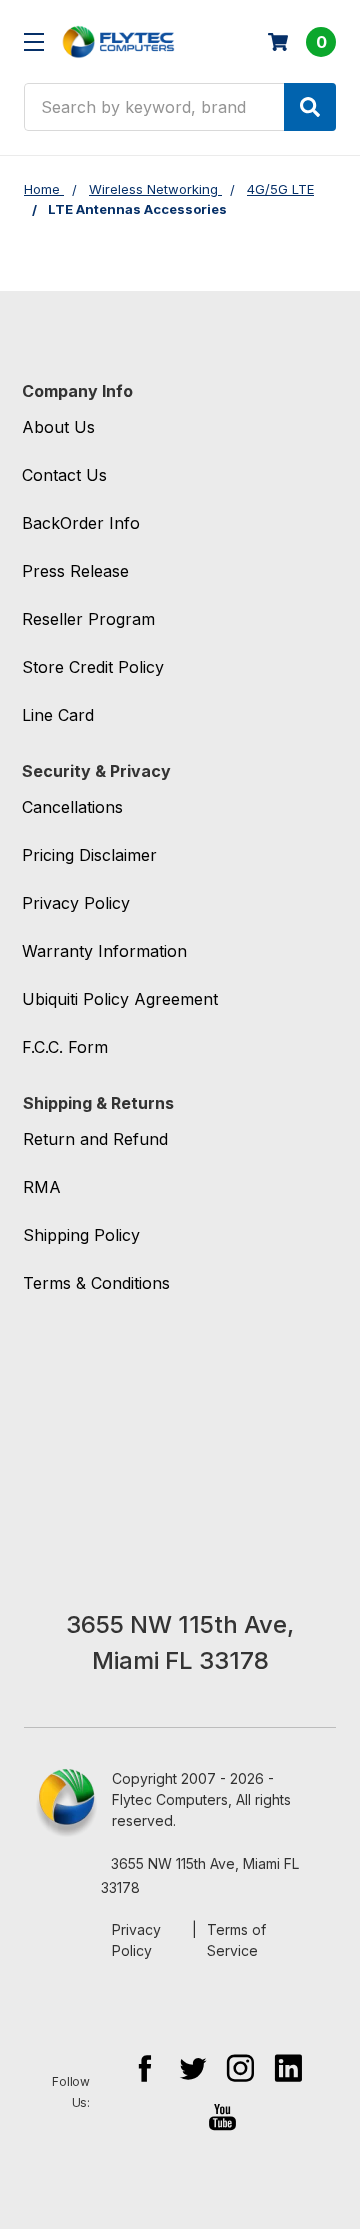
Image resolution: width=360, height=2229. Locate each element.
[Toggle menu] (33, 41)
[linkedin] (288, 2067)
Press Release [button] (75, 571)
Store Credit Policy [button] (93, 667)
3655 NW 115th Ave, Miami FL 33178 (200, 1875)
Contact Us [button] (64, 475)
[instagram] (240, 2067)
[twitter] (192, 2067)
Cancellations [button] (72, 807)
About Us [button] (58, 427)
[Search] (310, 107)
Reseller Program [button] (88, 619)
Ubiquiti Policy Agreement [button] (120, 999)
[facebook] (144, 2067)
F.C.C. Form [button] (65, 1047)
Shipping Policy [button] (81, 1235)
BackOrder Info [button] (81, 523)
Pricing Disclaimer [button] (89, 855)
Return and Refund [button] (95, 1139)
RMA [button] (42, 1187)
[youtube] (222, 2116)
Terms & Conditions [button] (96, 1283)
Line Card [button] (58, 715)
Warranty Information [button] (104, 951)
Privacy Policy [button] (76, 903)
